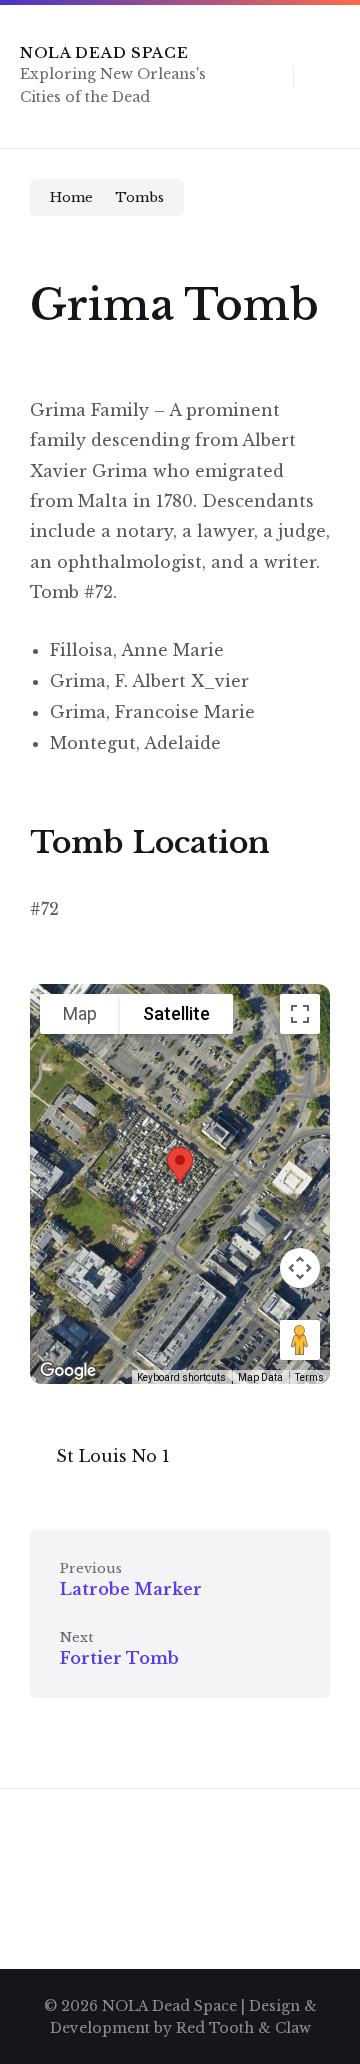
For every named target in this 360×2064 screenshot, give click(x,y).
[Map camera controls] (300, 1268)
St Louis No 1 (113, 1456)
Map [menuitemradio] (80, 1013)
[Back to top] (315, 1990)
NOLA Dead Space (104, 53)
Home (71, 197)
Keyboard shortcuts (181, 1377)
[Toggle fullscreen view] (300, 1014)
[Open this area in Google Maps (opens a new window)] (68, 1371)
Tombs (139, 197)
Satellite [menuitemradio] (176, 1013)
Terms (309, 1377)
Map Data (260, 1377)
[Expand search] (263, 76)
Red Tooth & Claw (243, 2028)
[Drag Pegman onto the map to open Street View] (300, 1340)
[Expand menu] (326, 76)
